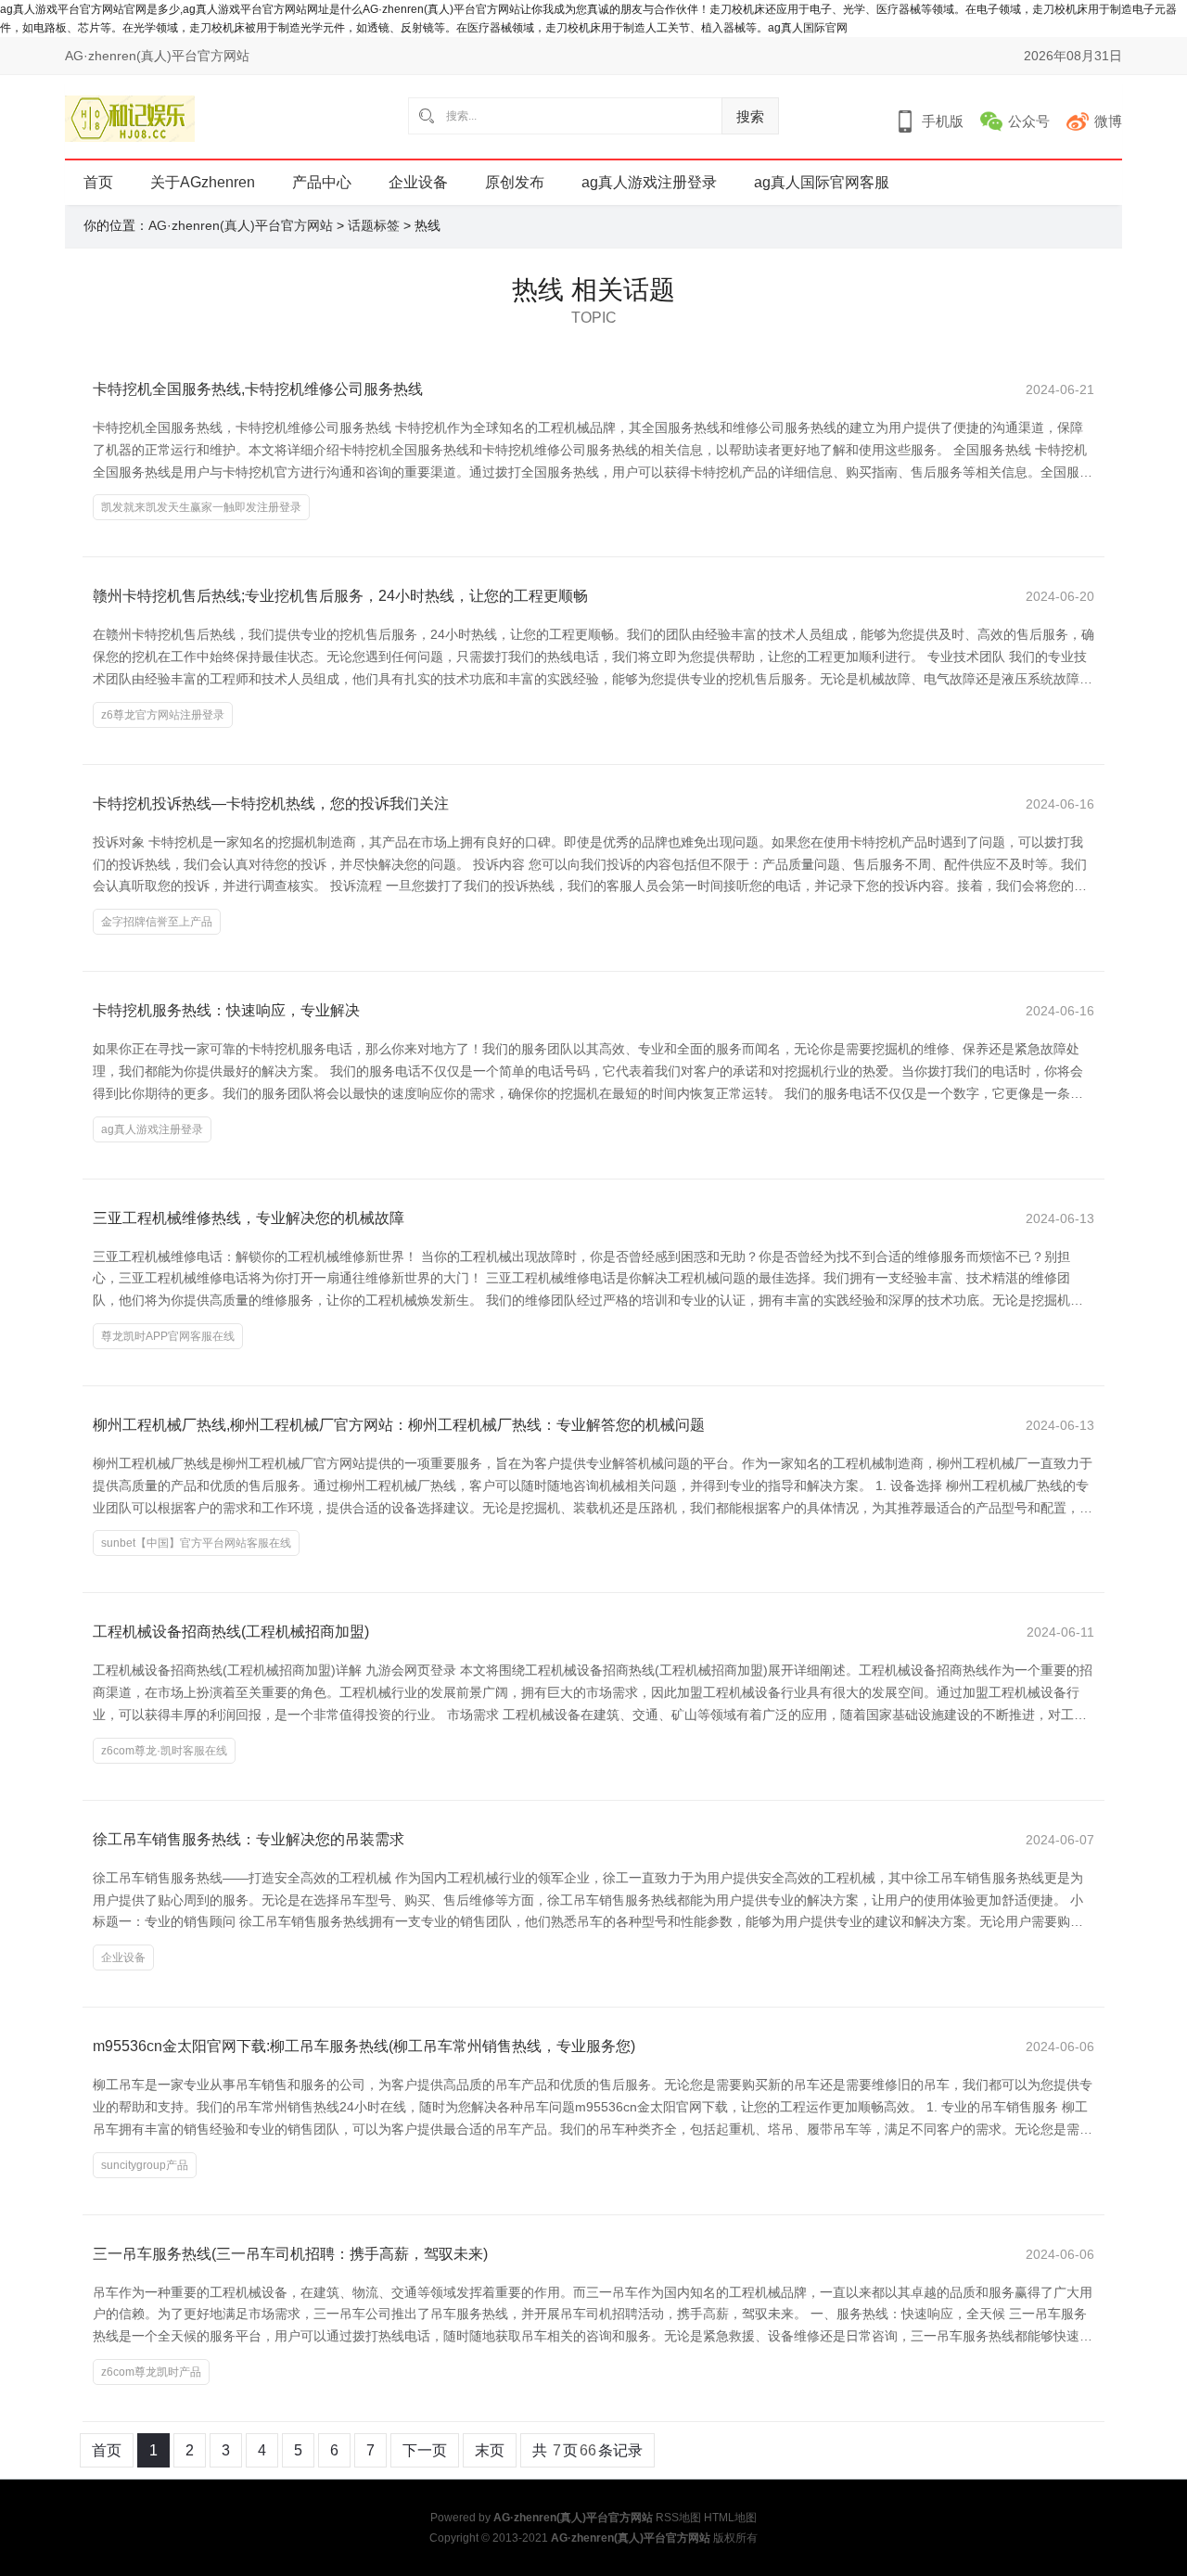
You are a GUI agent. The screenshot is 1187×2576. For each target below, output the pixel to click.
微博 (1108, 121)
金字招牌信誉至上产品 (157, 922)
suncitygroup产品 (145, 2165)
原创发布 (515, 182)
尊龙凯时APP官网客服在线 (168, 1336)
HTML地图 (730, 2518)
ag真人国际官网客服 (822, 182)
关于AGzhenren (203, 182)
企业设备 (418, 182)
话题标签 (374, 225)
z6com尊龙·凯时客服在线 (164, 1751)
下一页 (425, 2450)
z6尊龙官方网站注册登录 (163, 715)
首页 (98, 182)
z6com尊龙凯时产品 (151, 2372)
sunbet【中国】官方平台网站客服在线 (196, 1543)
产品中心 (322, 182)
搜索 (750, 116)
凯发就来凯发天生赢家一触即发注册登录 (201, 507)
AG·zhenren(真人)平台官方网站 (241, 225)
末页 (490, 2450)
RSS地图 (678, 2518)
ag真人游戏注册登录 (649, 182)
